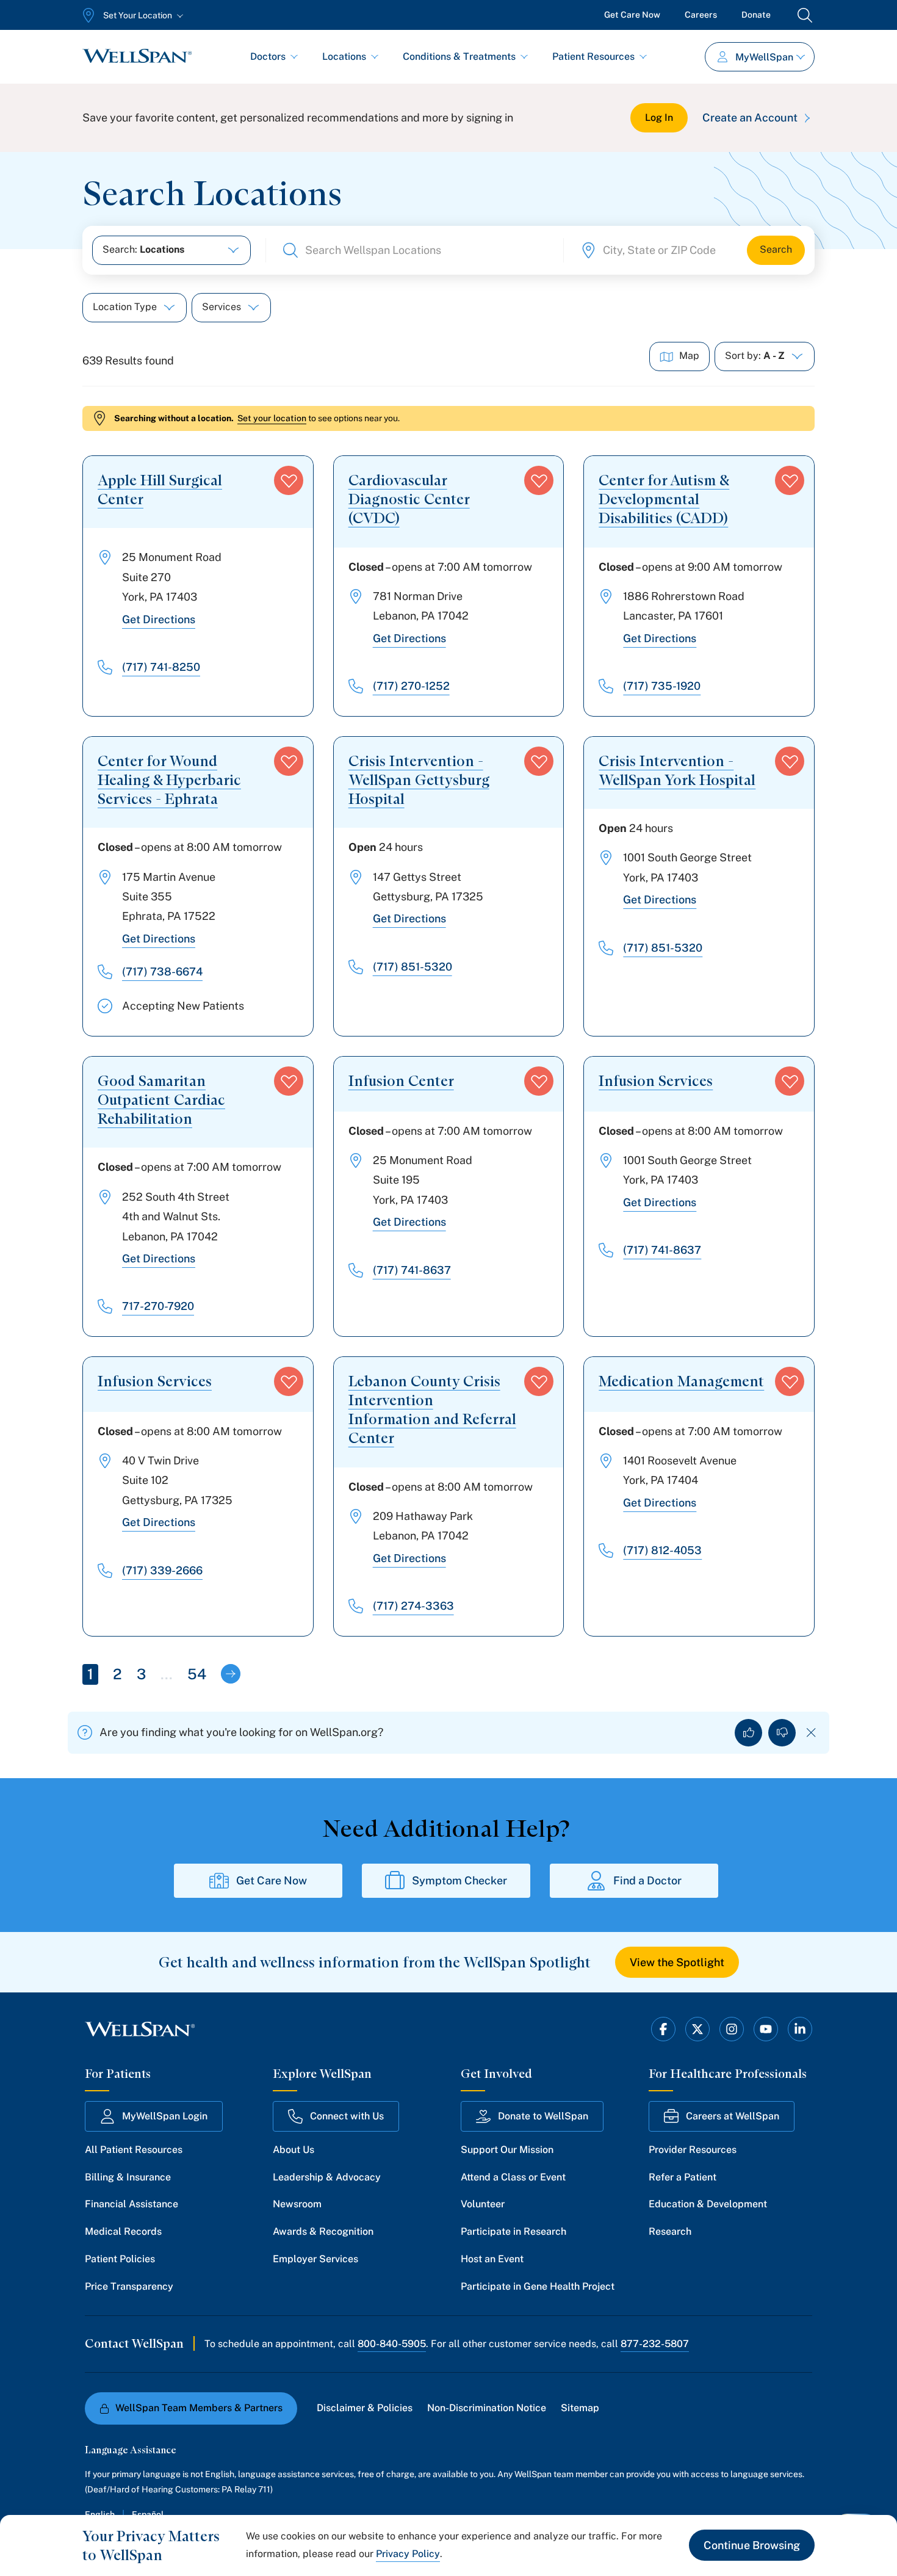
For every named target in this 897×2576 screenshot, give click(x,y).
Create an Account (750, 118)
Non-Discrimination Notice (487, 2408)
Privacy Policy (408, 2554)
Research (670, 2231)
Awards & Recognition (323, 2231)
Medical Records (123, 2231)
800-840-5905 (392, 2344)
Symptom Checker (459, 1880)
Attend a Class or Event (513, 2177)
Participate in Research (513, 2231)
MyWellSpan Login (165, 2116)
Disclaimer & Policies (365, 2408)
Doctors (268, 56)
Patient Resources (593, 56)
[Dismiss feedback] (811, 1733)
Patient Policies (120, 2259)
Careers (701, 15)
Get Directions (159, 619)
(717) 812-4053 (662, 1550)
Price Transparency (129, 2286)
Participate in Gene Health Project (538, 2286)
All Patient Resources (134, 2150)
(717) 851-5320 (412, 967)
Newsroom (297, 2204)
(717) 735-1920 (662, 686)
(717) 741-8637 (412, 1270)
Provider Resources (693, 2150)
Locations (344, 56)
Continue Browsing (752, 2545)
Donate (756, 15)
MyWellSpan (764, 57)
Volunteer (483, 2204)
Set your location (272, 418)
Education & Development (708, 2204)
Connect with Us (347, 2116)
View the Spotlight (677, 1962)
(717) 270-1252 (411, 686)
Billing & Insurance (128, 2177)
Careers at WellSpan (733, 2116)
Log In (659, 118)
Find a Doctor (647, 1880)
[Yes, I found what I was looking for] (748, 1733)
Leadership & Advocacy (327, 2177)
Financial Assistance (131, 2204)
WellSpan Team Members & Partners (199, 2408)
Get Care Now (632, 15)
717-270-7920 (158, 1306)
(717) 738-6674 (162, 971)
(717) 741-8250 (161, 667)
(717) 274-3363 (413, 1606)
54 (197, 1674)
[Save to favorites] (289, 480)
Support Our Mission (507, 2150)
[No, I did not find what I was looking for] (782, 1733)
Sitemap (580, 2408)
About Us (294, 2150)
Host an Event (492, 2259)
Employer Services (315, 2259)
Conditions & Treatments (459, 56)
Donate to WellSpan (543, 2116)
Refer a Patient (683, 2177)
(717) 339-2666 (162, 1570)
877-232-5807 (655, 2344)
